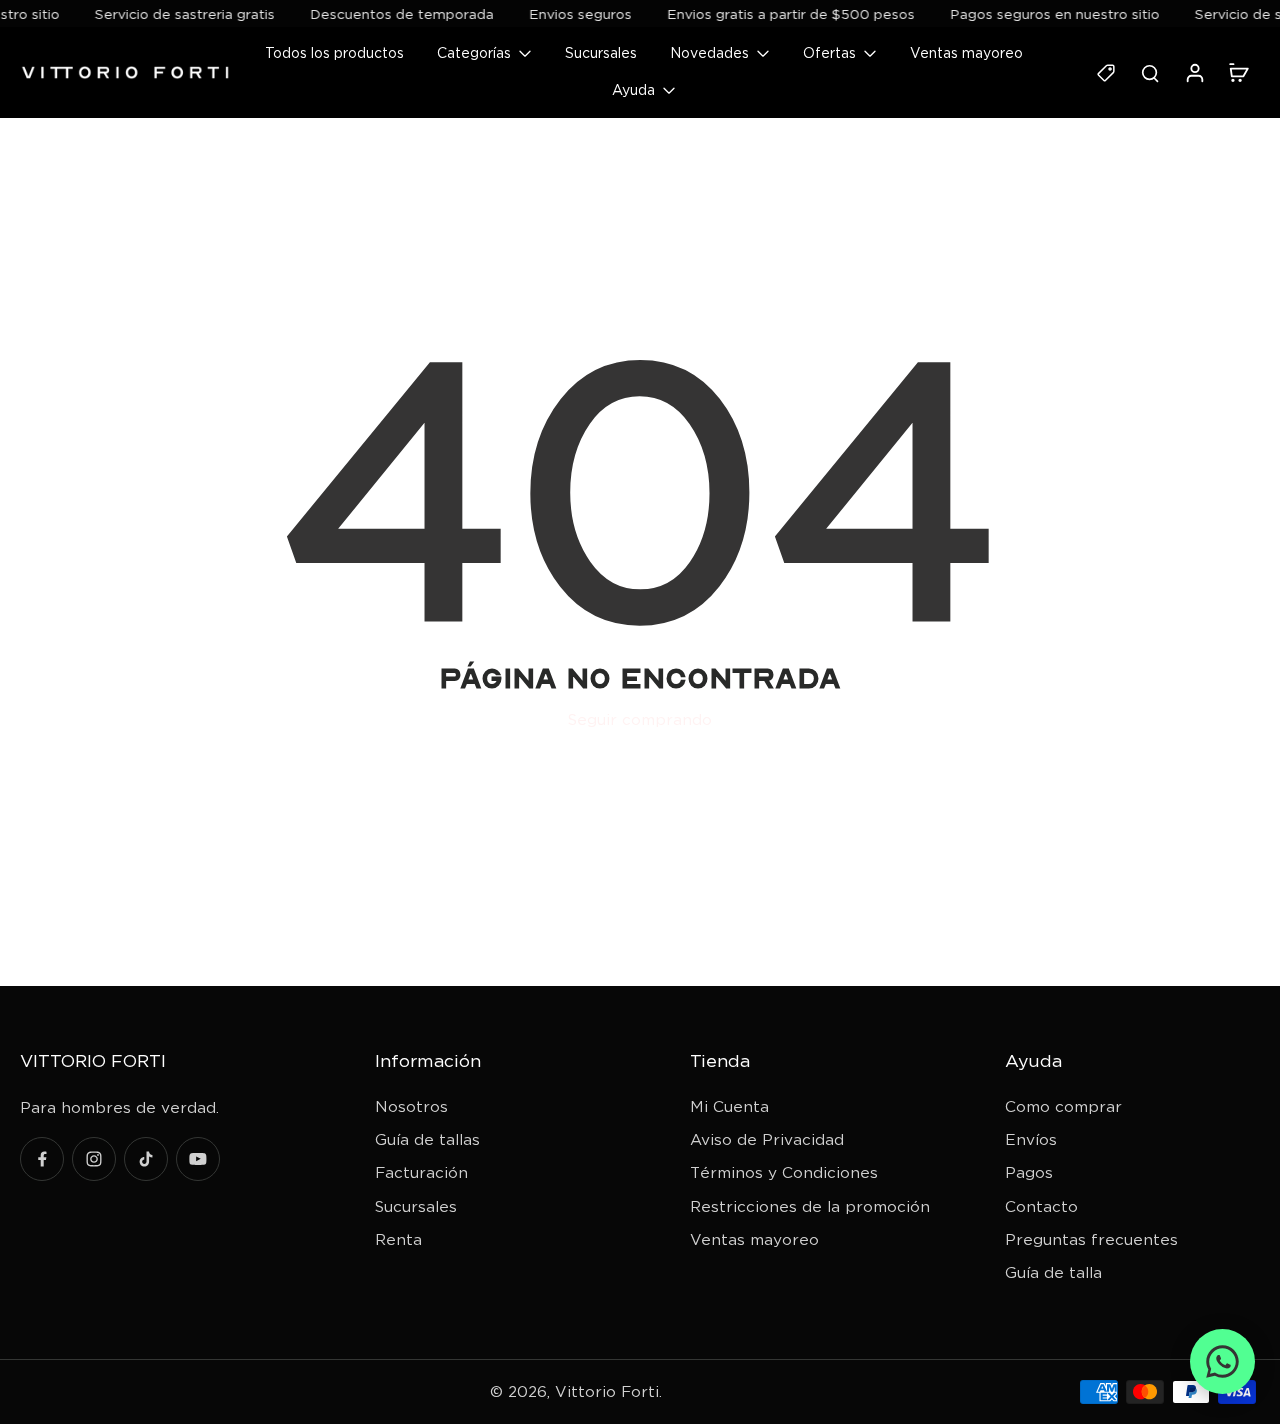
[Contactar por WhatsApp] (1222, 1361)
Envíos (1031, 1139)
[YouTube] (198, 1159)
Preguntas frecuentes (1091, 1239)
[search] (1150, 72)
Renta (398, 1239)
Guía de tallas (427, 1139)
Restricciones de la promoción (810, 1206)
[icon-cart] (1238, 72)
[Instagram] (94, 1159)
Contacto (1041, 1206)
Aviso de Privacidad (767, 1139)
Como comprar (1063, 1106)
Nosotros (411, 1106)
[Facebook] (42, 1159)
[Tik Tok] (146, 1159)
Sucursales (416, 1206)
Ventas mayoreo (754, 1239)
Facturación (421, 1172)
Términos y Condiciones (784, 1172)
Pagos (1029, 1172)
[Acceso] (1194, 72)
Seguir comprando (640, 719)
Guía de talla (1053, 1272)
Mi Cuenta (729, 1106)
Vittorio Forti (607, 1391)
